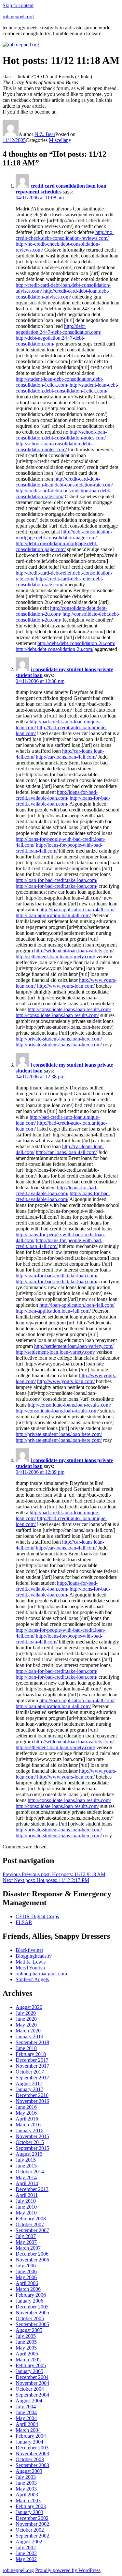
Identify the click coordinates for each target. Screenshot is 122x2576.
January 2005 (29, 2371)
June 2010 (26, 2207)
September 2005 (32, 2324)
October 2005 (30, 2318)
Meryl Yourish (30, 1968)
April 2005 (27, 2354)
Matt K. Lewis (31, 1962)
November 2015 (32, 2136)
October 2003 (30, 2459)
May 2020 (26, 2025)
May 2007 (26, 2242)
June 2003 (26, 2483)
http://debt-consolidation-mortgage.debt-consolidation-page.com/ (64, 535)
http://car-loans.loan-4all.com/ (66, 757)
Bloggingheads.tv (34, 1956)
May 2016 (26, 2113)
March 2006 (28, 2289)
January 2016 (29, 2130)
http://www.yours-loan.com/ (66, 986)
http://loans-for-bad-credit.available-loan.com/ (57, 795)
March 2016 (28, 2125)
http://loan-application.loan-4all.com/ (77, 910)
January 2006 (29, 2301)
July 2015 (26, 2160)
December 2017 (32, 2060)
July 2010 (26, 2201)
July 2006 (26, 2266)
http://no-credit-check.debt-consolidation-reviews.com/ (65, 235)
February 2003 (31, 2506)
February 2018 (31, 2054)
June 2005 (26, 2342)
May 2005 (26, 2348)
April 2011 (27, 2195)
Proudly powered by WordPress (68, 2570)
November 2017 (32, 2066)
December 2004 (32, 2377)
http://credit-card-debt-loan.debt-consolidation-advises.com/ (62, 294)
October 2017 (30, 2072)
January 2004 (29, 2442)
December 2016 (32, 2095)
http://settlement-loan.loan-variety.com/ (74, 951)
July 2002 (26, 2547)
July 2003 (26, 2477)
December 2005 (32, 2307)
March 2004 (28, 2430)
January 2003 (29, 2512)
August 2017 (29, 2083)
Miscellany (60, 140)
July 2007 (26, 2236)
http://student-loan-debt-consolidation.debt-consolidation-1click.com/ (60, 382)
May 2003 (26, 2489)
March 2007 (28, 2248)
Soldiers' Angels (32, 1979)
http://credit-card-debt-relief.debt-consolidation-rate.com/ (60, 582)
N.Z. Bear (45, 134)
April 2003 (27, 2495)
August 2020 (29, 2007)
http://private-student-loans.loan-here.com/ (59, 1039)
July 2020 (26, 2013)
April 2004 (27, 2424)
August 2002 (29, 2542)
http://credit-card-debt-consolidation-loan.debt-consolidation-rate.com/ (64, 482)
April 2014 (27, 2183)
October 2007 (30, 2224)
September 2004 (32, 2395)
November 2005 (32, 2313)
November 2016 (32, 2101)
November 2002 (32, 2524)
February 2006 (31, 2295)
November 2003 (32, 2453)
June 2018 (26, 2048)
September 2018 (32, 2042)
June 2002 (26, 2553)
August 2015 (29, 2154)
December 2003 (32, 2448)
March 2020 (28, 2031)
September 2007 (32, 2230)
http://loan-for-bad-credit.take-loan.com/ (56, 880)
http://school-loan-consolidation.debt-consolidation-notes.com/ (61, 435)
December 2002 (32, 2518)
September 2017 (32, 2078)
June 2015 (26, 2166)
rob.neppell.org (18, 16)
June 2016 (26, 2107)
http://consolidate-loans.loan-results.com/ (69, 1009)
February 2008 (31, 2219)
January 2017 (29, 2089)
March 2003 (28, 2500)
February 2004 (31, 2436)
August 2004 (29, 2401)
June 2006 (26, 2271)
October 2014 (30, 2172)
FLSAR (24, 1922)
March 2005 (28, 2360)
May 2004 (26, 2418)
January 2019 (29, 2036)
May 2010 (26, 2213)
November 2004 (32, 2383)
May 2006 (26, 2277)
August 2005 (29, 2330)
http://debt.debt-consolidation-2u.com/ (76, 643)
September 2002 (32, 2536)
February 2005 (31, 2365)
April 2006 (27, 2283)
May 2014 (26, 2177)
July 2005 (26, 2336)
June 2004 (26, 2412)
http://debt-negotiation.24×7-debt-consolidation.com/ (58, 329)
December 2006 (32, 2254)
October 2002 (30, 2530)
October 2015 (30, 2142)
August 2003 (29, 2471)
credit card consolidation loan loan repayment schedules (61, 189)
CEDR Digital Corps (37, 1916)
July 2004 (26, 2406)
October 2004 (30, 2389)
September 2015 (32, 2148)
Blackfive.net (29, 1950)
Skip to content (18, 5)
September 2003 (32, 2465)
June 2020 (26, 2019)
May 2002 (26, 2559)
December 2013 (32, 2189)
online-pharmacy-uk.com (41, 1974)
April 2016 (27, 2119)
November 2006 (32, 2260)
